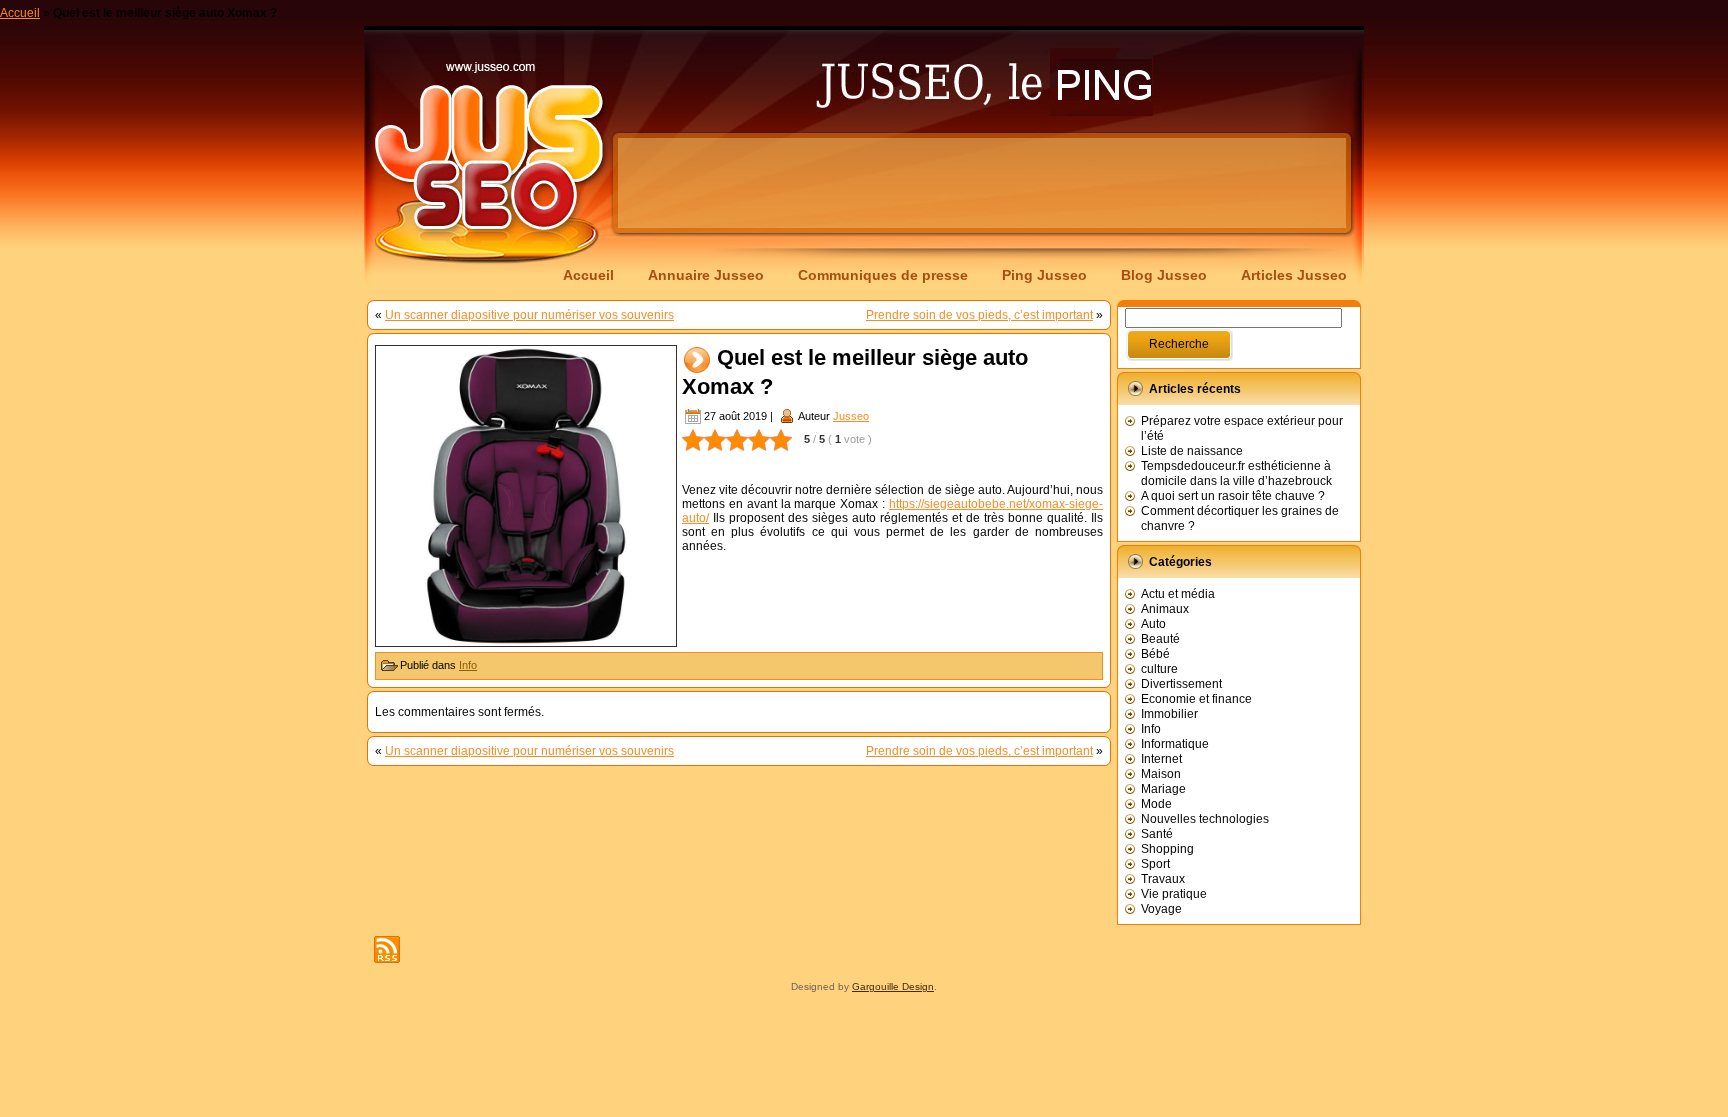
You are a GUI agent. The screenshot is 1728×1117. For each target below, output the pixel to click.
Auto (1153, 624)
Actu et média (1178, 594)
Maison (1161, 774)
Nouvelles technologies (1205, 819)
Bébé (1155, 654)
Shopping (1167, 849)
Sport (1155, 864)
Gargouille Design (893, 986)
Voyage (1161, 909)
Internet (1161, 759)
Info (468, 665)
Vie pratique (1174, 894)
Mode (1156, 804)
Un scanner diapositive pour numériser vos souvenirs (529, 315)
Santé (1157, 834)
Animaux (1165, 609)
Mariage (1163, 789)
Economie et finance (1196, 699)
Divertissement (1181, 684)
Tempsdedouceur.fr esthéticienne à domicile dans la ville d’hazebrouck (1236, 473)
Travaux (1163, 879)
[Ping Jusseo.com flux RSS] (387, 949)
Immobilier (1169, 714)
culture (1159, 669)
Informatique (1175, 744)
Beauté (1160, 639)
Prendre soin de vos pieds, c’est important (979, 315)
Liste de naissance (1192, 451)
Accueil (20, 13)
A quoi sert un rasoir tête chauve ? (1233, 496)
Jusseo (851, 416)
